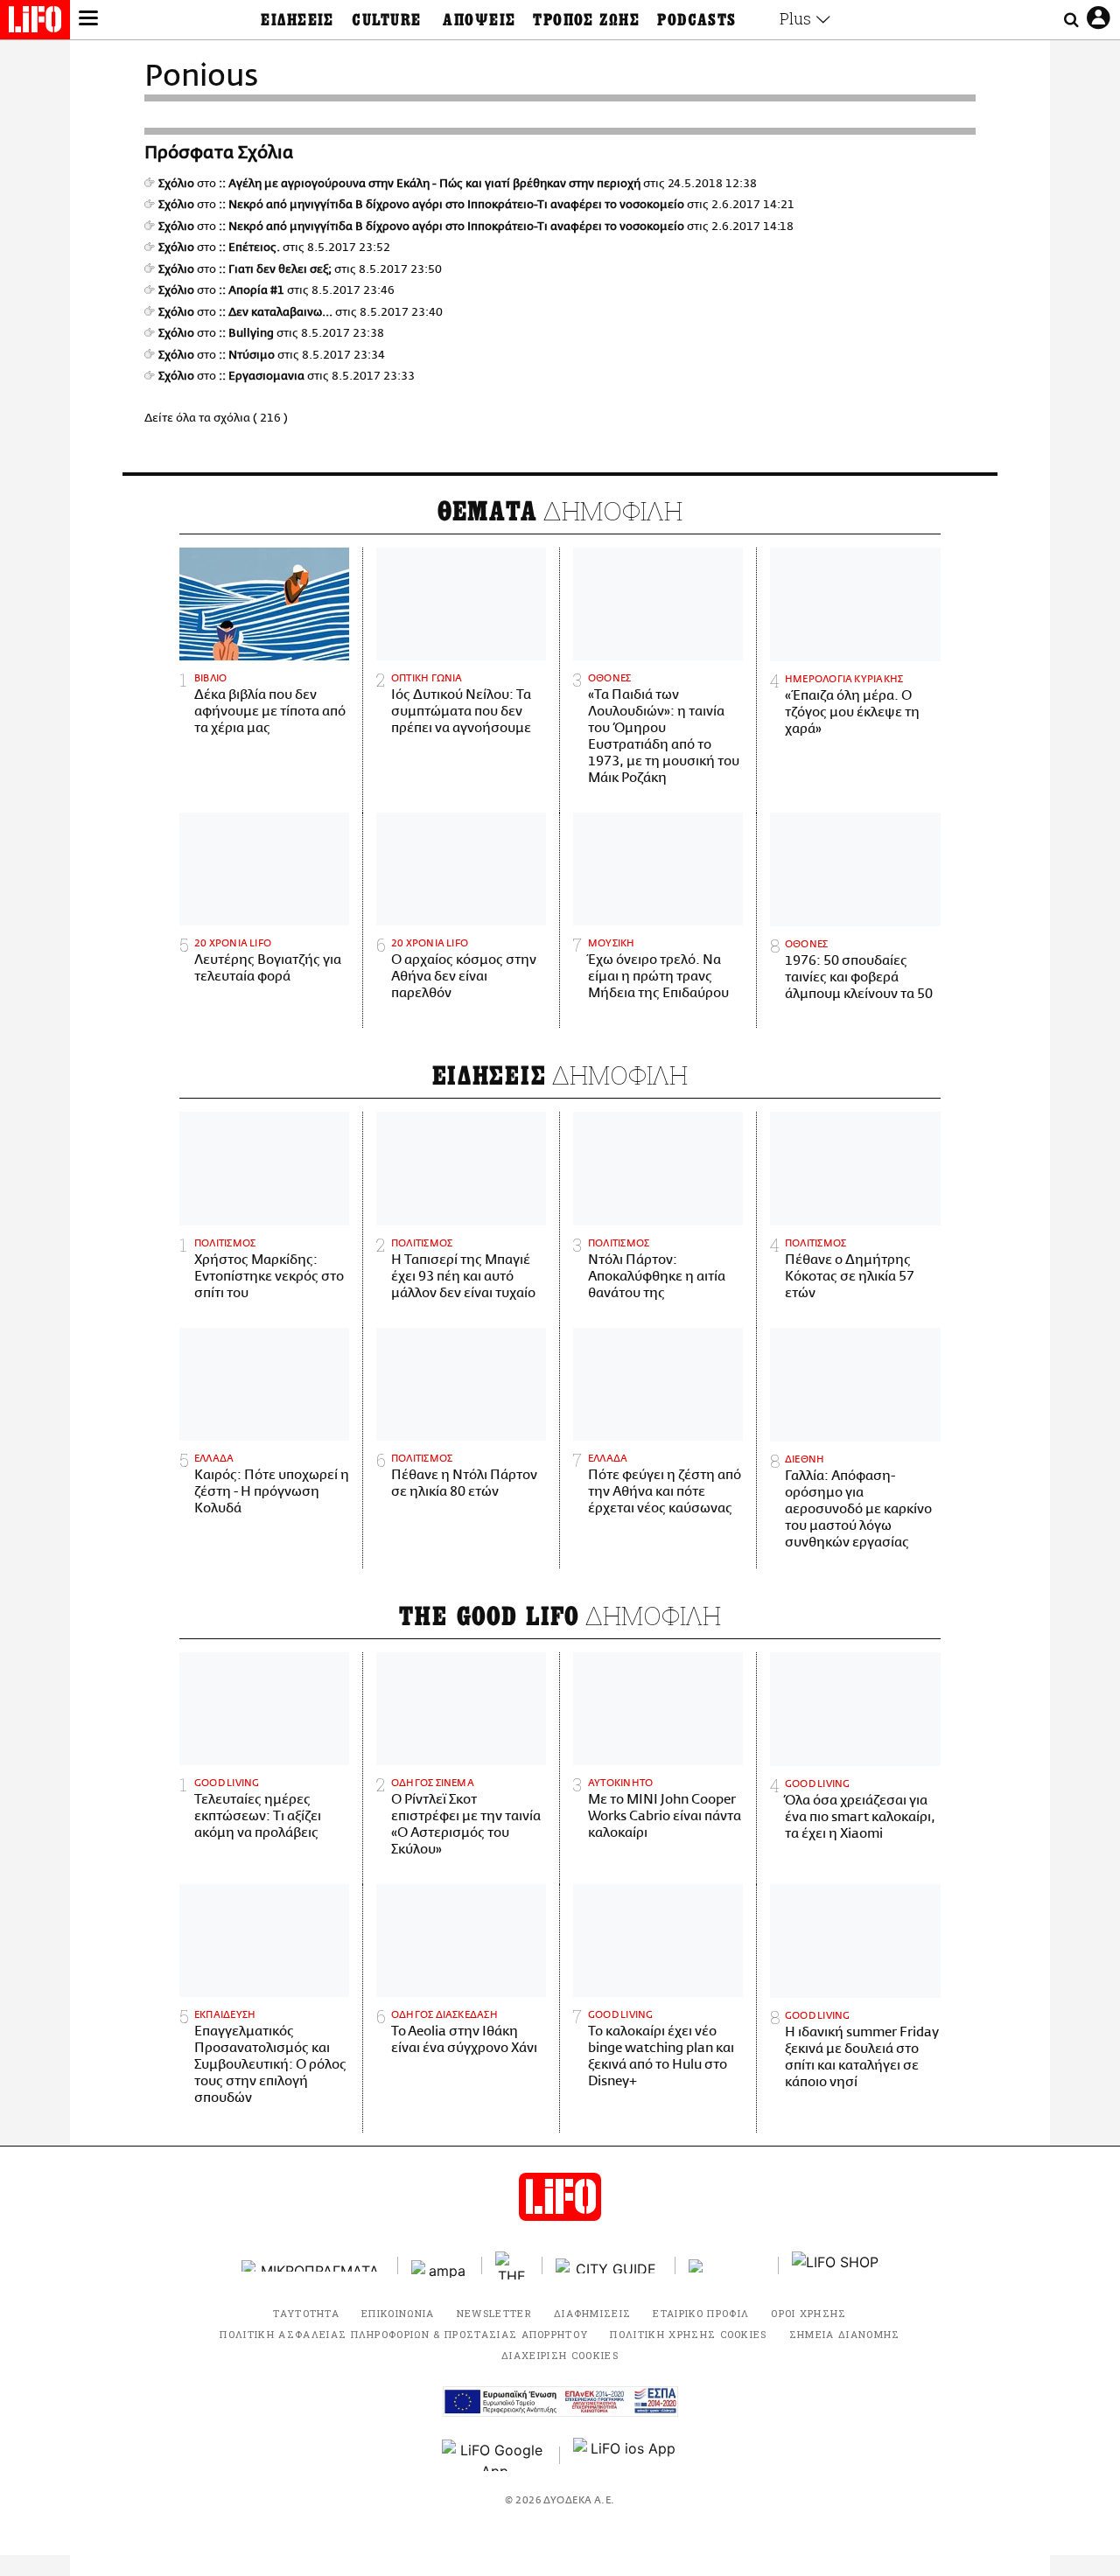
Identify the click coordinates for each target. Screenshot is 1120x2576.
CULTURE (386, 20)
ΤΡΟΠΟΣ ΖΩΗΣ (586, 20)
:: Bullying (246, 333)
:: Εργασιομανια (262, 376)
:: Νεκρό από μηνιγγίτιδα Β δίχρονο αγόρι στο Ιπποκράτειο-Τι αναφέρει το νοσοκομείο (451, 205)
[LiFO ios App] (626, 2455)
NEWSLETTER (494, 2313)
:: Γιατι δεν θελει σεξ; (275, 269)
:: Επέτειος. (249, 248)
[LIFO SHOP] (836, 2265)
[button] (88, 20)
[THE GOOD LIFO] (512, 2265)
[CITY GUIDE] (609, 2266)
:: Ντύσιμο (247, 355)
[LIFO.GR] (35, 23)
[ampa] (440, 2266)
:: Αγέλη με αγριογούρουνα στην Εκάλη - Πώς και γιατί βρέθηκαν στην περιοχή (430, 184)
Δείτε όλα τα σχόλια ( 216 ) (216, 418)
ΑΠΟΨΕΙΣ (479, 20)
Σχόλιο (176, 184)
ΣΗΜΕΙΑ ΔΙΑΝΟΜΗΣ (845, 2334)
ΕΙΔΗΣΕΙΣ (297, 20)
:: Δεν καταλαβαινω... (276, 312)
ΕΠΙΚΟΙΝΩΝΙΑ (398, 2313)
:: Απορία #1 (252, 290)
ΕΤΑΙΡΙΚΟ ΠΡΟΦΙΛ (701, 2313)
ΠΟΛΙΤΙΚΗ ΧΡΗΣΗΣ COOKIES (688, 2334)
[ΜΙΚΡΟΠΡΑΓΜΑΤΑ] (313, 2266)
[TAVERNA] (727, 2266)
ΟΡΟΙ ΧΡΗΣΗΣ (809, 2313)
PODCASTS (697, 20)
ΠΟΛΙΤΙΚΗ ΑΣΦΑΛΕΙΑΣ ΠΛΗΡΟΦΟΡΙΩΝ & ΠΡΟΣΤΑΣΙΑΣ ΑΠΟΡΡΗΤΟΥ (404, 2334)
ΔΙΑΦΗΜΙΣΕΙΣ (593, 2313)
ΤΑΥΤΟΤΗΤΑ (306, 2313)
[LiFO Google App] (494, 2455)
